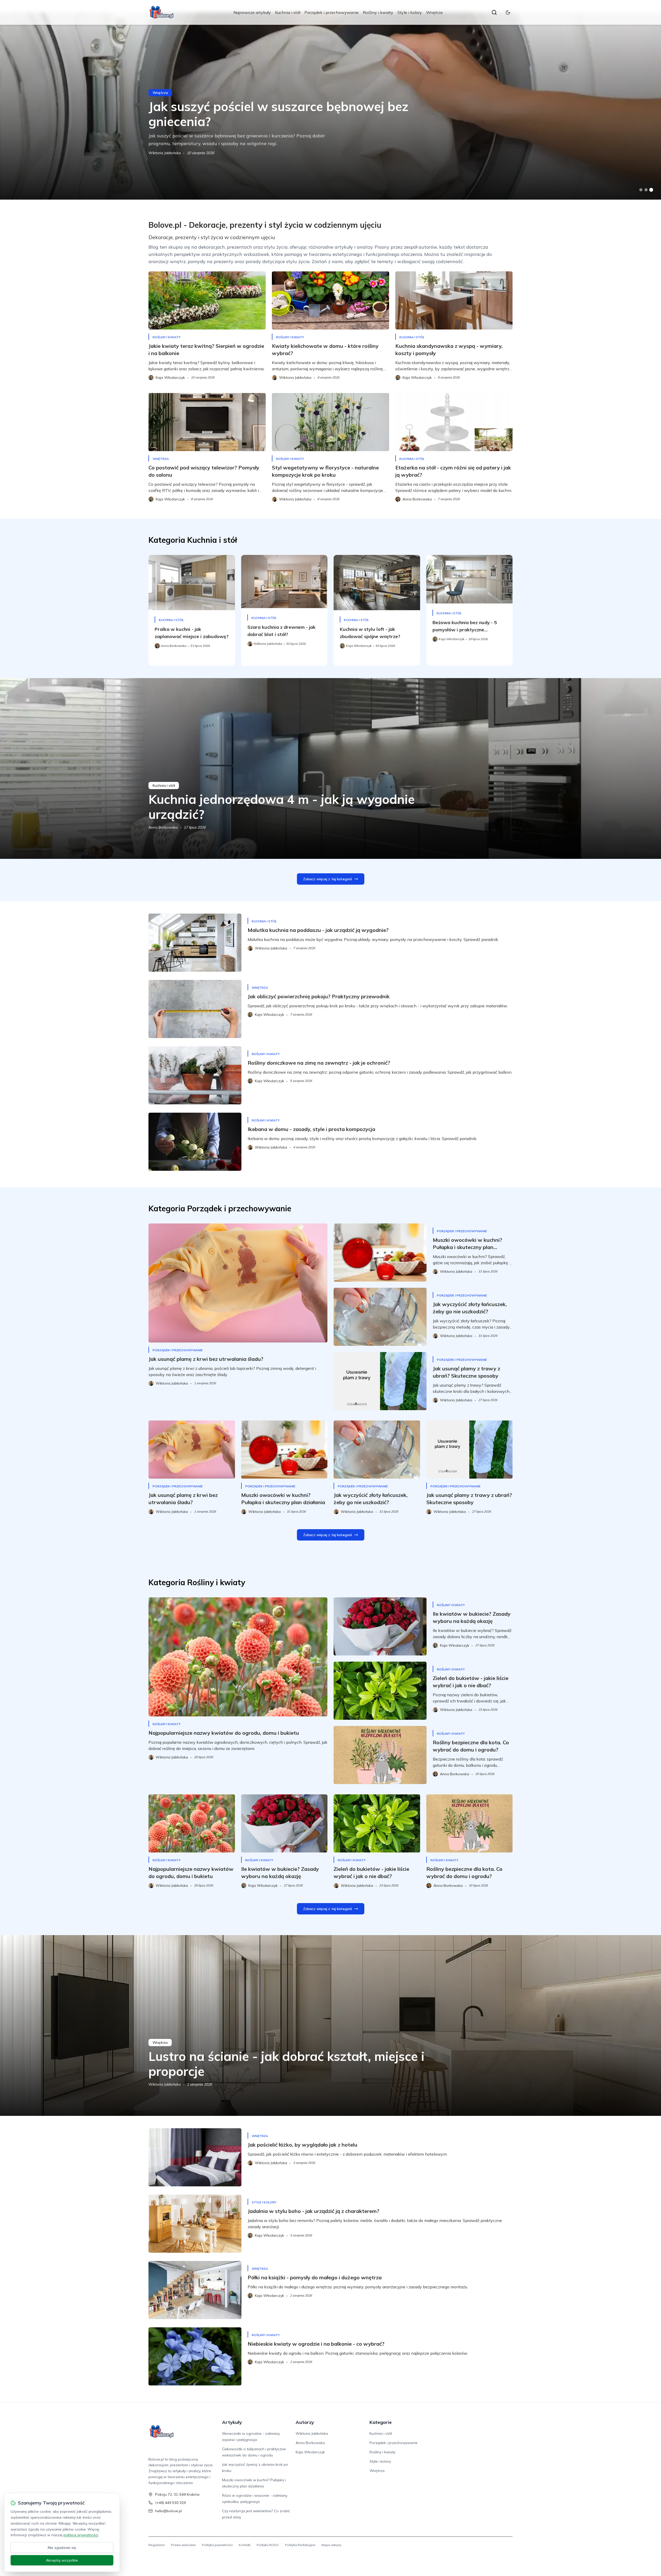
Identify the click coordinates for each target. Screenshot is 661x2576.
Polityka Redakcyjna (300, 2545)
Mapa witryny (331, 2545)
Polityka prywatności (217, 2545)
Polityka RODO (268, 2545)
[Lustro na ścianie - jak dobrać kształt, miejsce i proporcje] (330, 2025)
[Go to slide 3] (651, 190)
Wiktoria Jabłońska (165, 2084)
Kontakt (245, 2545)
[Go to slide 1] (641, 190)
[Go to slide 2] (646, 190)
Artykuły (232, 2422)
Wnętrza (434, 12)
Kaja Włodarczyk (310, 2452)
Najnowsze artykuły (252, 12)
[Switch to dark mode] (508, 12)
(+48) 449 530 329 (170, 2503)
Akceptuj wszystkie (62, 2560)
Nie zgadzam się (62, 2548)
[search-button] (494, 12)
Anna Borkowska (163, 153)
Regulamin (157, 2545)
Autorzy (305, 2422)
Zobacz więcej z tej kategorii (328, 879)
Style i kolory (410, 12)
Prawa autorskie (183, 2545)
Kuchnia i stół (288, 12)
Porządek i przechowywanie (332, 12)
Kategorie (381, 2422)
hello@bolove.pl (168, 2511)
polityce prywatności (81, 2535)
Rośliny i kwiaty (378, 12)
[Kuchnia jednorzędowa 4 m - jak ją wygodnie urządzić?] (330, 768)
